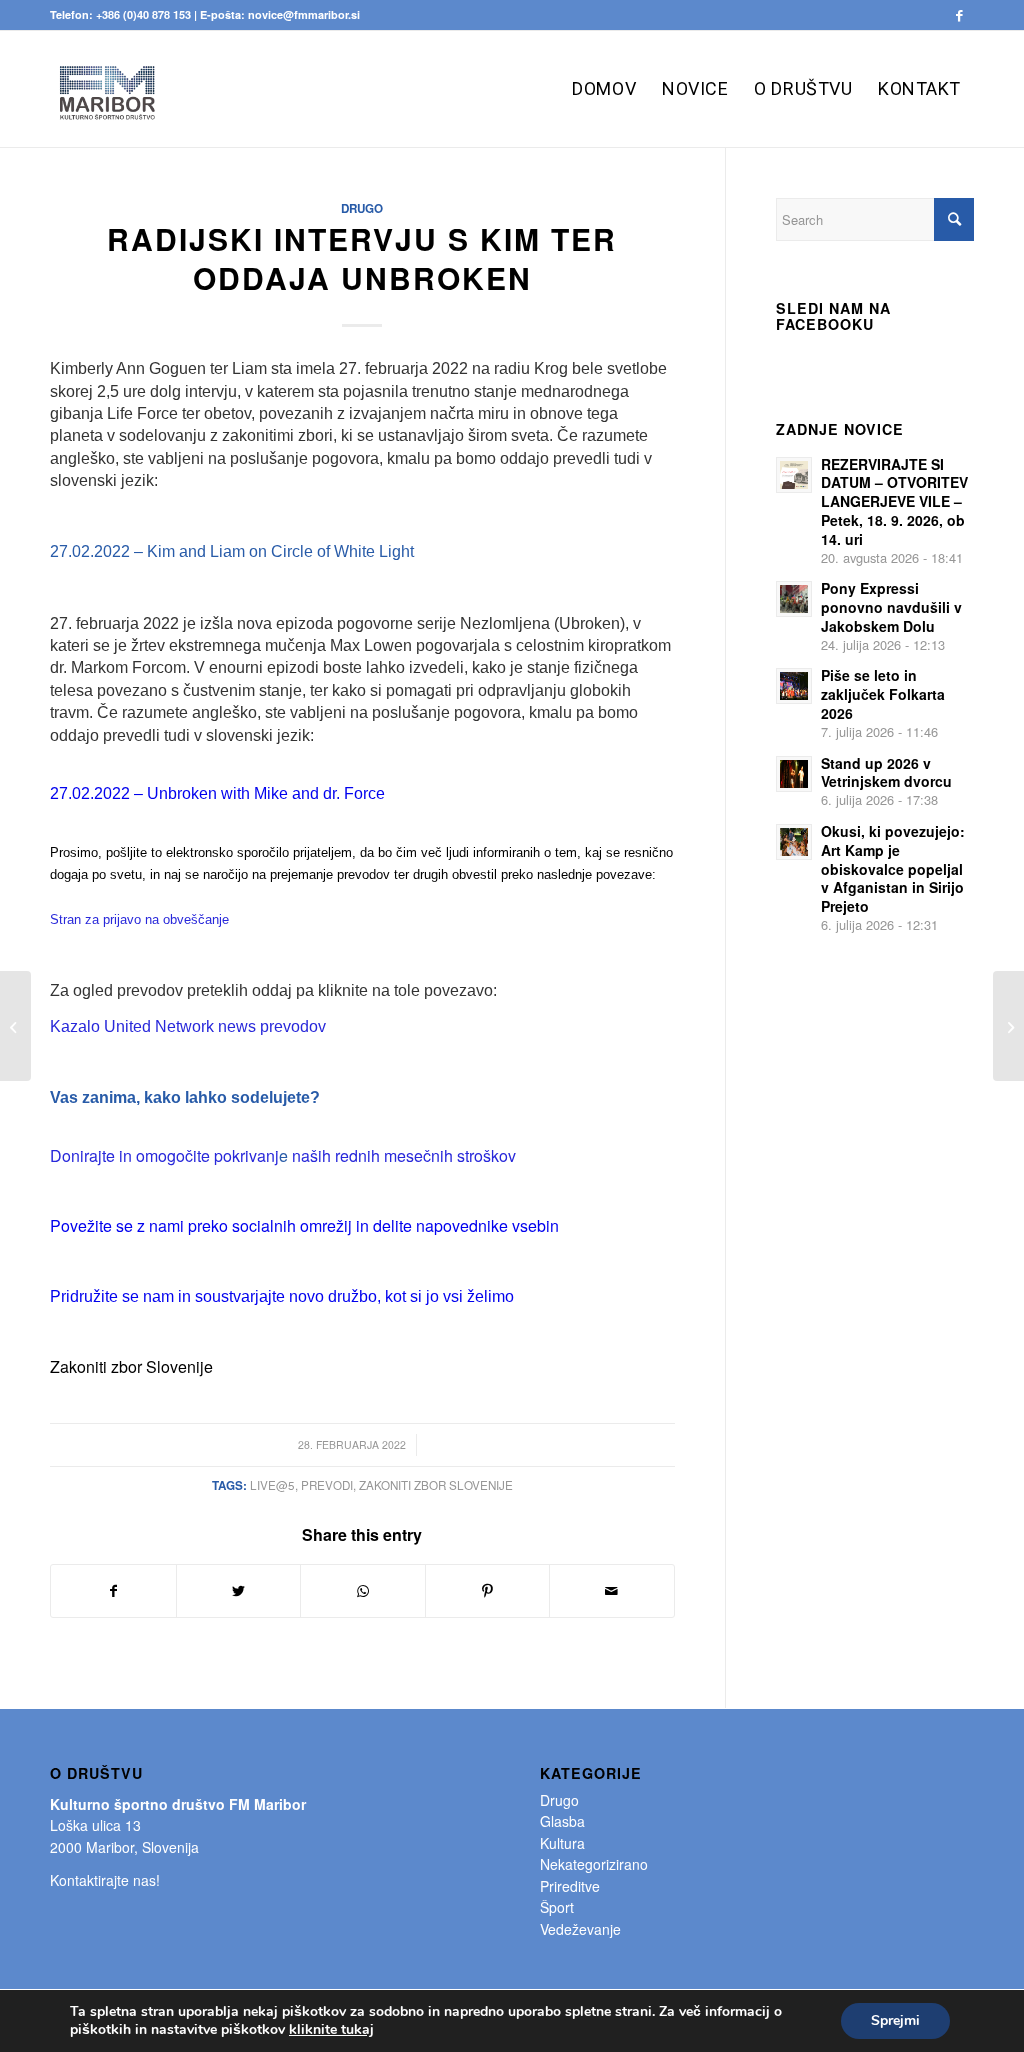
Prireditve (570, 1886)
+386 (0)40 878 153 (143, 14)
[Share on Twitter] (239, 1591)
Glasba (562, 1821)
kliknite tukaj (331, 2030)
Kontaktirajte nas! (105, 1880)
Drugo (362, 208)
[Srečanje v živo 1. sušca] (15, 1026)
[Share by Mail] (612, 1591)
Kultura (562, 1843)
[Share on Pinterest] (488, 1591)
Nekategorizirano (594, 1864)
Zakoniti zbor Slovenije (436, 1485)
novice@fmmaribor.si (304, 14)
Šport (557, 1907)
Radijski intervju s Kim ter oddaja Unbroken (362, 258)
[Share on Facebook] (113, 1591)
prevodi (327, 1485)
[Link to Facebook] (959, 15)
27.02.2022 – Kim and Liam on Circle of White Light (232, 551)
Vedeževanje (580, 1929)
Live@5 (272, 1485)
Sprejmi (895, 2020)
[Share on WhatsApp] (363, 1591)
